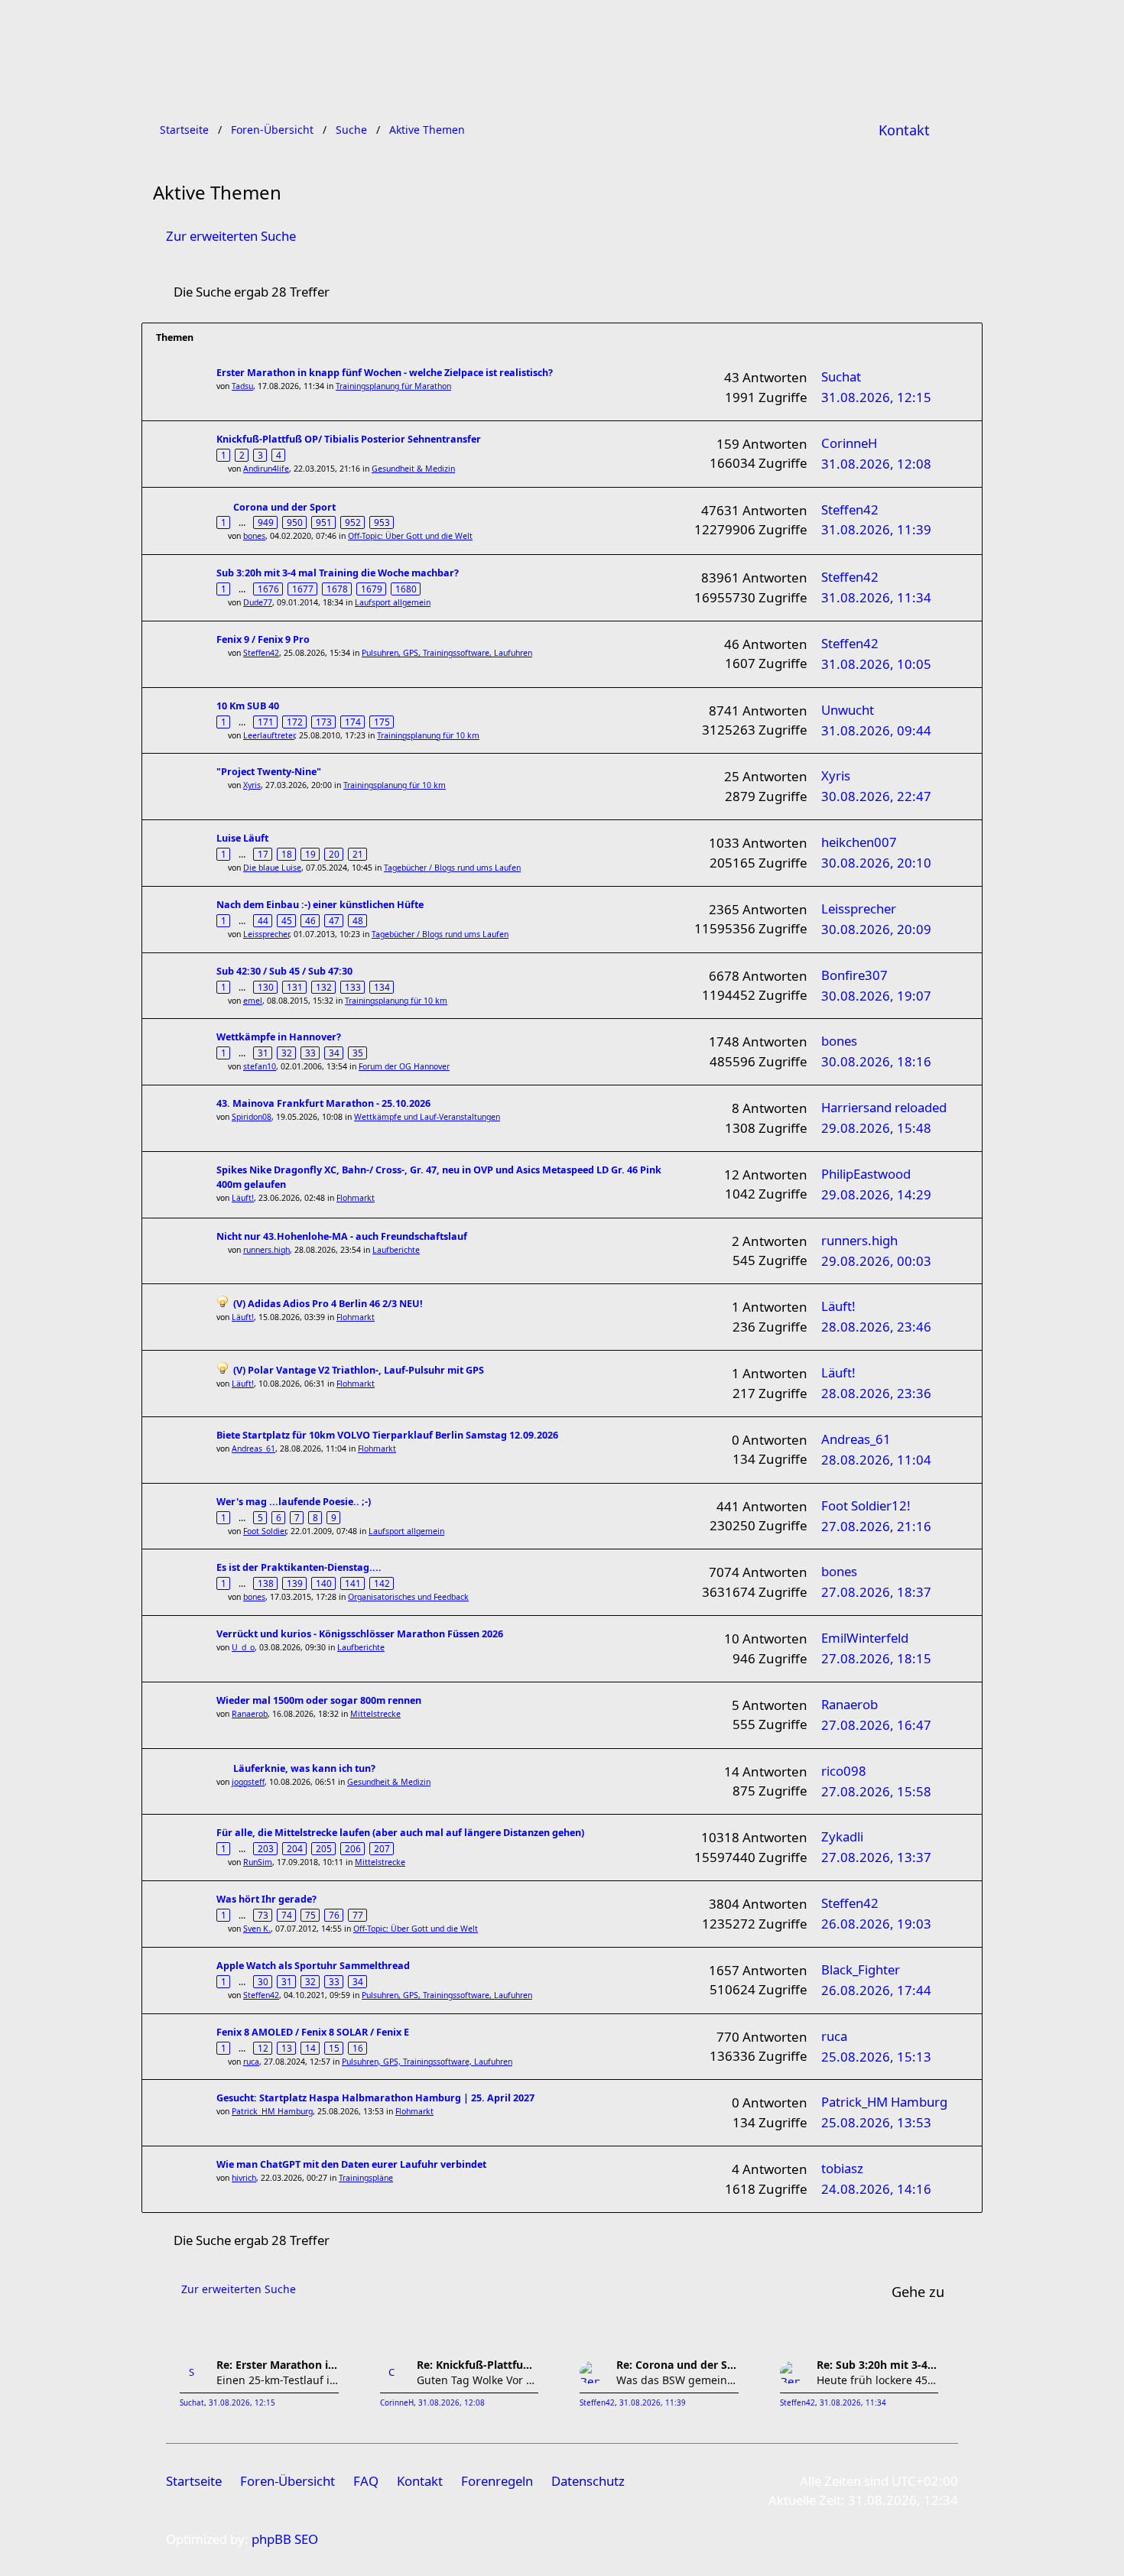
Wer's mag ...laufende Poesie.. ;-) (294, 1502)
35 (358, 1053)
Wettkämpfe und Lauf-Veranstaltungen (427, 1117)
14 (310, 2048)
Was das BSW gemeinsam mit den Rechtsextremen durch (677, 2380)
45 (287, 920)
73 (263, 1915)
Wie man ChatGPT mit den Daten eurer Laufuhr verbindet (351, 2164)
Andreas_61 (253, 1449)
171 (266, 722)
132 (324, 987)
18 (287, 854)
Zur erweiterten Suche (231, 236)
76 (334, 1915)
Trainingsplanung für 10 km (428, 735)
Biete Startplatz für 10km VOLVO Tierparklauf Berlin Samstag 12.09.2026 (387, 1435)
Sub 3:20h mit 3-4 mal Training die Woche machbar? (338, 573)
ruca (251, 2062)
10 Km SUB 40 (248, 706)
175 (382, 722)
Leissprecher (266, 934)
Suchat (841, 376)
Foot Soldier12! (866, 1505)
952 (353, 522)
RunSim (258, 1862)
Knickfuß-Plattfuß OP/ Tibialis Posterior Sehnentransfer (349, 439)
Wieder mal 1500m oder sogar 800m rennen (319, 1700)
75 (310, 1915)
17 (263, 854)
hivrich (244, 2178)
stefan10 (260, 1066)
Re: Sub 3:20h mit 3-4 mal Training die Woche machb (878, 2365)
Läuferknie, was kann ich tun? (304, 1768)
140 (324, 1583)
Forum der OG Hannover (404, 1066)
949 (266, 522)
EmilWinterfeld (865, 1638)
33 (310, 1053)
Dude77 (258, 602)
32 (287, 1053)
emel (253, 1001)
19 (310, 854)
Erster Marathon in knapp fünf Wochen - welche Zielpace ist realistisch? (385, 373)
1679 (372, 589)
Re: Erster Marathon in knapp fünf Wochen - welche (278, 2365)
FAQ (366, 2481)
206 (353, 1848)
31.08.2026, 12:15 (242, 2403)
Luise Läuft (242, 838)
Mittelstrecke (375, 1714)
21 (358, 854)
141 (353, 1583)
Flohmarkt (356, 1198)
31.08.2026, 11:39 (653, 2403)
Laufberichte (396, 1250)
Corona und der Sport (284, 507)
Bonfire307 (854, 975)
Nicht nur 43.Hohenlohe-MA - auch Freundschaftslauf (342, 1236)
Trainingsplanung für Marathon (393, 386)
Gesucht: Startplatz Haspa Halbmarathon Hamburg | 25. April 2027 (375, 2098)
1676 (268, 589)
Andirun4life (266, 469)
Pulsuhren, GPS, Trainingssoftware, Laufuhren (447, 653)
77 (358, 1915)
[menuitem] (904, 130)
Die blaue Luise (272, 868)
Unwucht (848, 710)
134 (382, 987)
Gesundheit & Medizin (413, 469)
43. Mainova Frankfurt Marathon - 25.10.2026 (323, 1103)
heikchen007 (859, 842)
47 (334, 920)
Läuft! (243, 1198)
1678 (337, 589)
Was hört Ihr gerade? (266, 1899)
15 (334, 2048)
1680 (406, 589)
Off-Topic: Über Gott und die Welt (410, 536)
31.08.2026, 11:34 (853, 2403)
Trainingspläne (366, 2178)
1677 (303, 589)
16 (358, 2048)
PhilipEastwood (866, 1174)
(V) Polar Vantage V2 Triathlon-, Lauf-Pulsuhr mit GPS (359, 1370)
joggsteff (248, 1782)
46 (310, 920)
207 (382, 1848)
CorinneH (849, 443)
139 (295, 1583)
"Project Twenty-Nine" (269, 772)
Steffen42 (850, 509)
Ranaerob (250, 1714)
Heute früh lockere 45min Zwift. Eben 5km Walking (878, 2380)
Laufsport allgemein (393, 602)
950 (295, 522)
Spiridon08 (252, 1117)
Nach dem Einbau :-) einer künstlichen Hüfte (320, 905)
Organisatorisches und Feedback (408, 1597)
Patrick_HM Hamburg (272, 2111)
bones (254, 536)
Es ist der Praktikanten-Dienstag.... (299, 1567)
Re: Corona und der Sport (677, 2365)
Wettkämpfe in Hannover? (279, 1037)
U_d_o (243, 1647)
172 (295, 722)
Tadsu (242, 386)
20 (334, 854)
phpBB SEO (285, 2539)
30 (263, 1981)
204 (295, 1848)
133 (353, 987)
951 (324, 522)
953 (382, 522)
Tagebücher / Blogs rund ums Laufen (452, 868)
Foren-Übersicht (287, 2481)
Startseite (194, 2481)
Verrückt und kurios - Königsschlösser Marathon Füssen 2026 (360, 1634)
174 (353, 722)
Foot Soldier (265, 1531)
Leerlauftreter (269, 735)
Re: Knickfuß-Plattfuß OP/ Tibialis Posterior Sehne (478, 2365)
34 (334, 1053)
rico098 (844, 1771)
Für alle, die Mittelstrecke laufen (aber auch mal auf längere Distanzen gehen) (400, 1833)
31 (263, 1053)
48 (358, 920)
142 (382, 1583)
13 (287, 2048)
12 (263, 2048)
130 (266, 987)
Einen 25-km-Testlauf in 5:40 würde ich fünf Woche (278, 2380)
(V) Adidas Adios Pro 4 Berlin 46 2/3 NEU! (328, 1304)
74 (287, 1915)
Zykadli (842, 1836)
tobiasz (842, 2168)
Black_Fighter (861, 1969)
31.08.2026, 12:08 (452, 2403)
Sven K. (257, 1929)
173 (324, 722)
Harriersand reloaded (884, 1107)
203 (266, 1848)
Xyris (252, 785)
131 (295, 987)
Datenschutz (588, 2481)
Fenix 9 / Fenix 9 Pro (263, 639)
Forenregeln (497, 2481)
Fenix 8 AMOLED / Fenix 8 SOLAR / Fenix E (313, 2032)
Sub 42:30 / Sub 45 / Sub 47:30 (284, 971)
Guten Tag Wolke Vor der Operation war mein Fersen (478, 2380)
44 (263, 920)
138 (266, 1583)
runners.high (266, 1250)
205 (324, 1848)
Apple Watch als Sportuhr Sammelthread (313, 1966)
